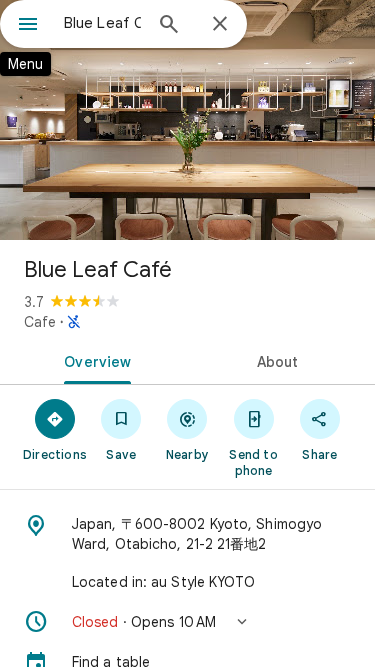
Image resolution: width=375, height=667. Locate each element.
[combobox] (102, 23)
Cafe (40, 322)
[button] (187, 622)
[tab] (94, 360)
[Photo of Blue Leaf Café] (187, 120)
